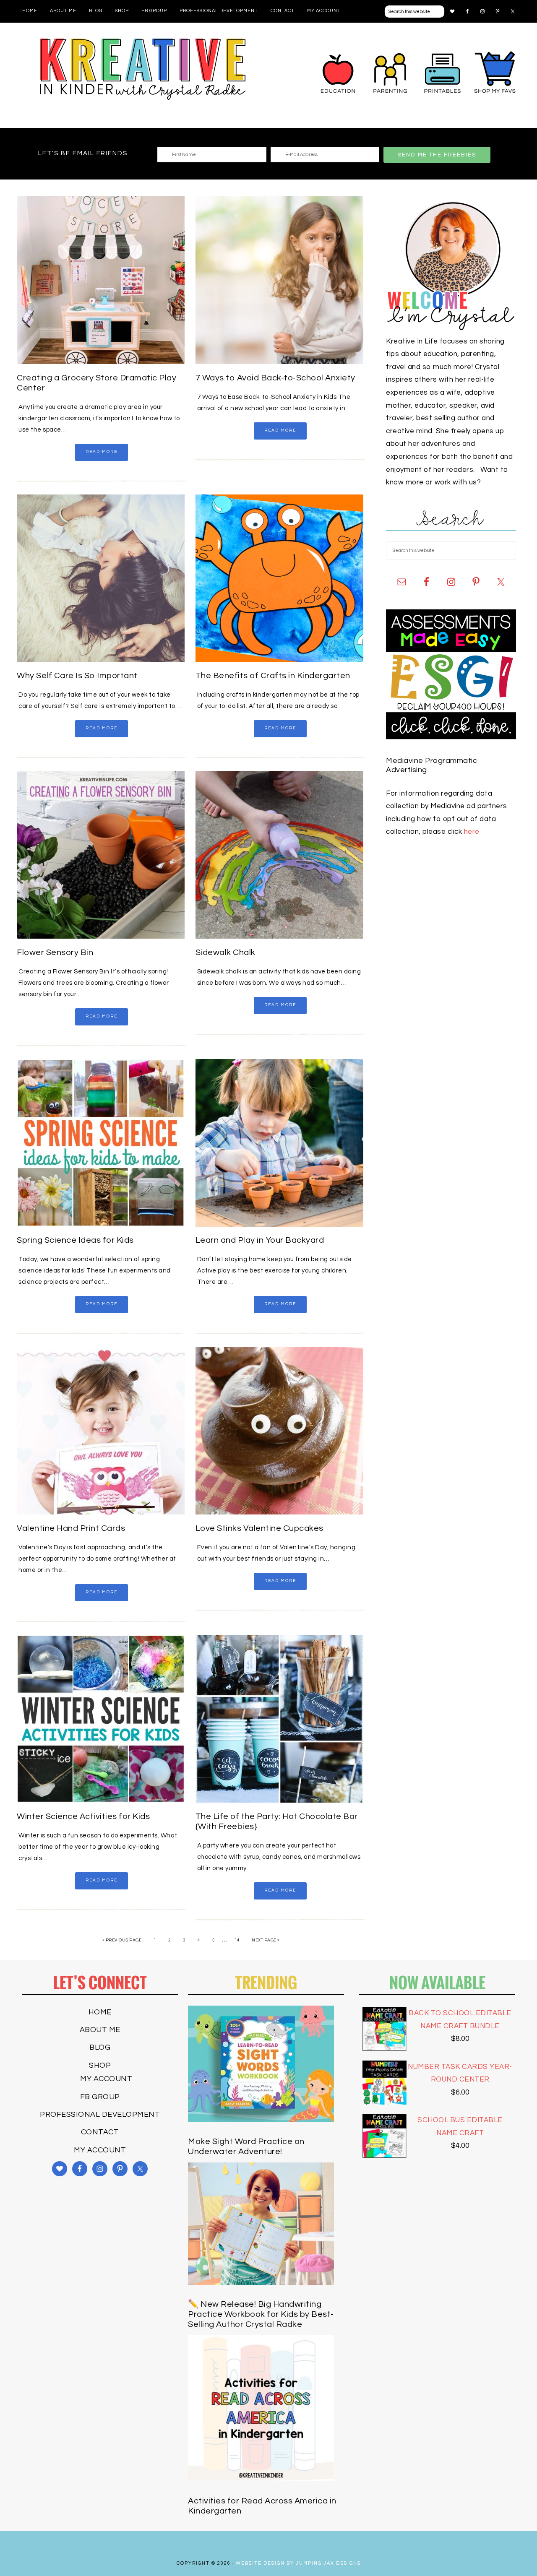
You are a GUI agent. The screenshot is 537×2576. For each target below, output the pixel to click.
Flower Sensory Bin (55, 952)
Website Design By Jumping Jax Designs (298, 2563)
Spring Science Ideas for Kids (75, 1240)
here (472, 832)
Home (100, 2012)
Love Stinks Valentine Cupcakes (259, 1528)
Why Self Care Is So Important (77, 676)
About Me (100, 2030)
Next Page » (266, 1940)
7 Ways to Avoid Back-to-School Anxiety (275, 378)
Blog (100, 2047)
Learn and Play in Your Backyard (260, 1240)
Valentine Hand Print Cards (71, 1528)
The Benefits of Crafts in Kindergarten (273, 676)
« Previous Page (122, 1940)
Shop (100, 2065)
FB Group (100, 2097)
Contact (100, 2132)
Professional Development (100, 2114)
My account (106, 2079)
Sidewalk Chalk (225, 952)
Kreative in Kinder (143, 69)
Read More (102, 452)
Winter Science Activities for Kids (83, 1816)
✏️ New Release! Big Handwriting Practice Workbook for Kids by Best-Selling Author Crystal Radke (261, 2314)
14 (237, 1940)
